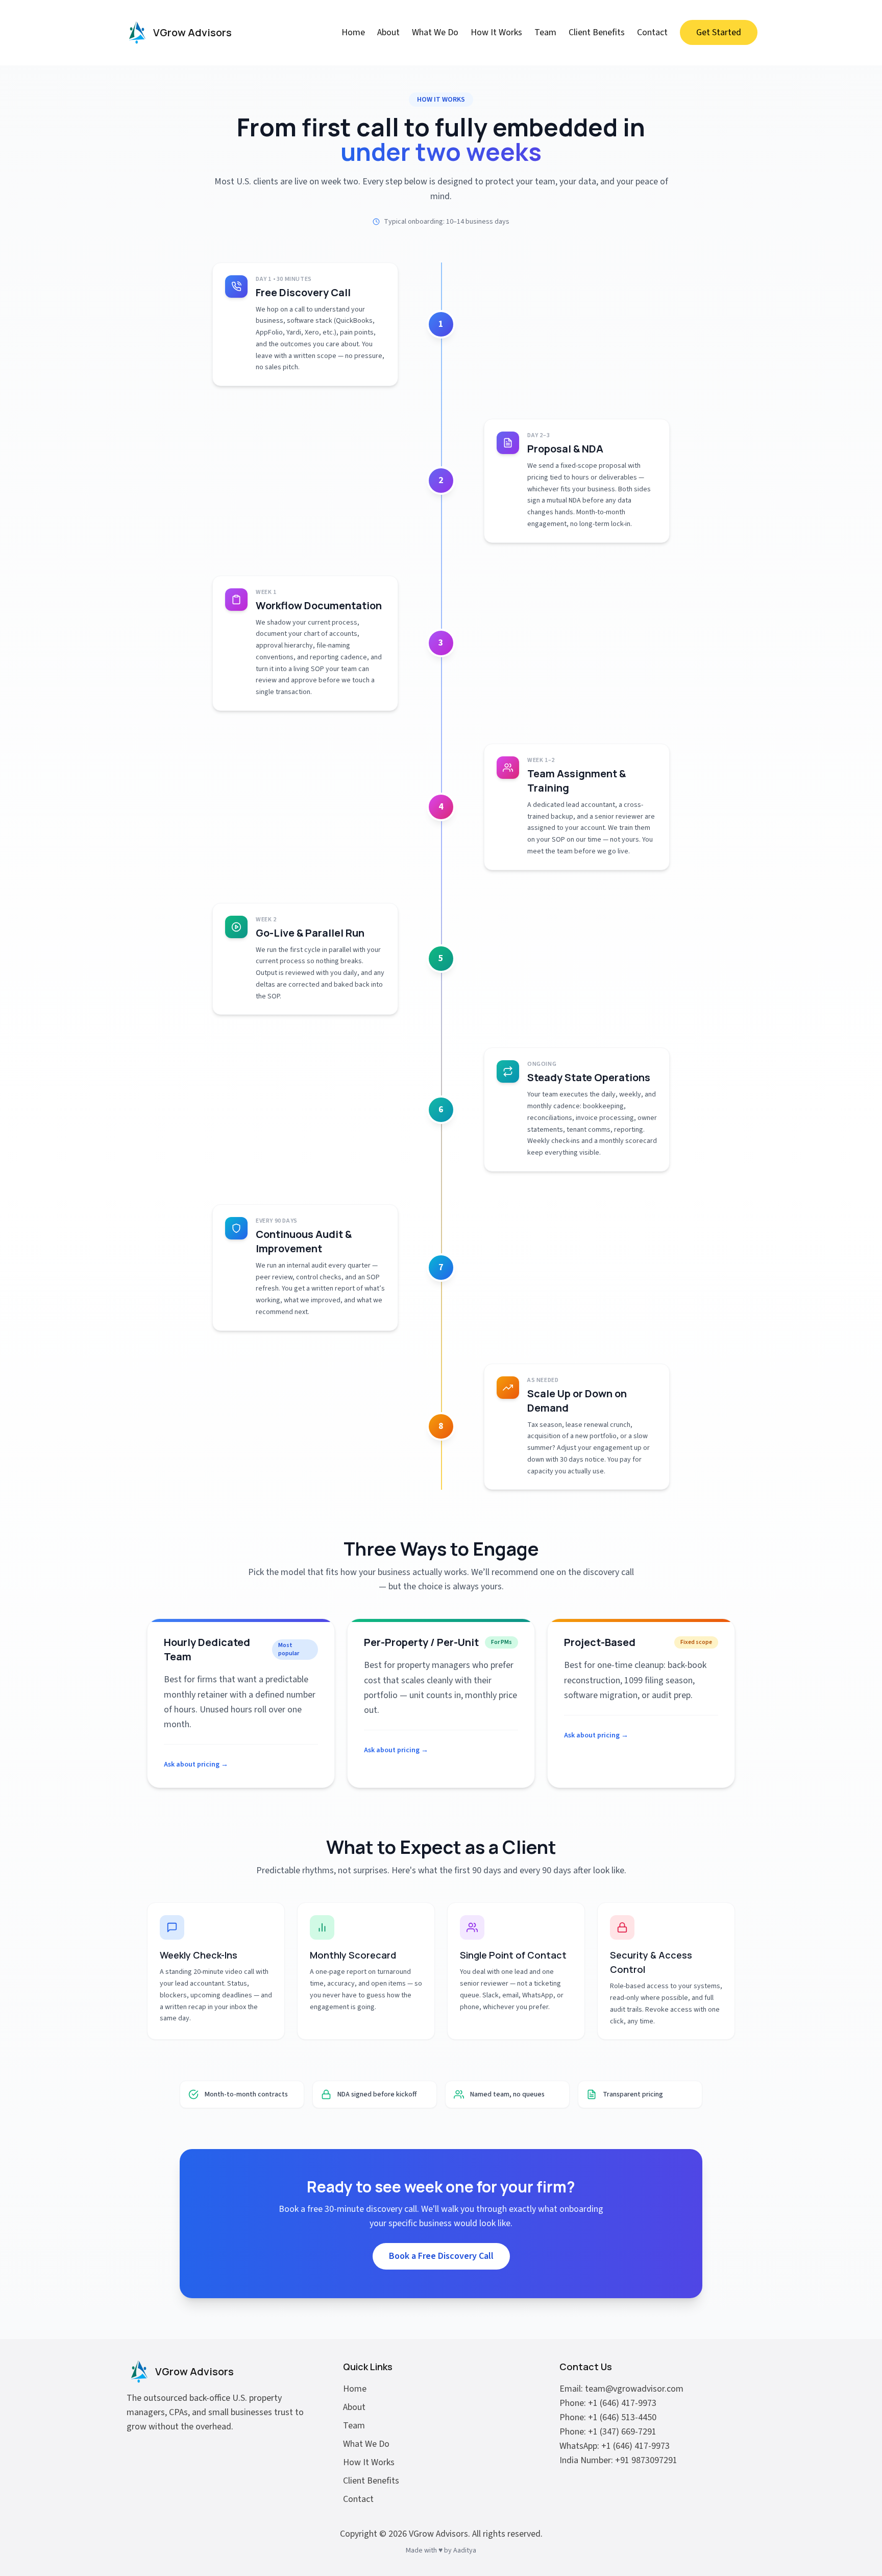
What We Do (435, 32)
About (388, 32)
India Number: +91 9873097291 (618, 2460)
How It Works (496, 32)
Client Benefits (597, 32)
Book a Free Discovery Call (441, 2256)
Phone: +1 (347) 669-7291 (608, 2432)
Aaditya (465, 2550)
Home (353, 32)
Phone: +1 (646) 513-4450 (608, 2417)
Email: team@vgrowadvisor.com (621, 2389)
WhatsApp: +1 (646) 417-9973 (615, 2446)
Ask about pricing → (196, 1764)
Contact (652, 32)
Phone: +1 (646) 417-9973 (608, 2403)
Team (545, 32)
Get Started (719, 32)
